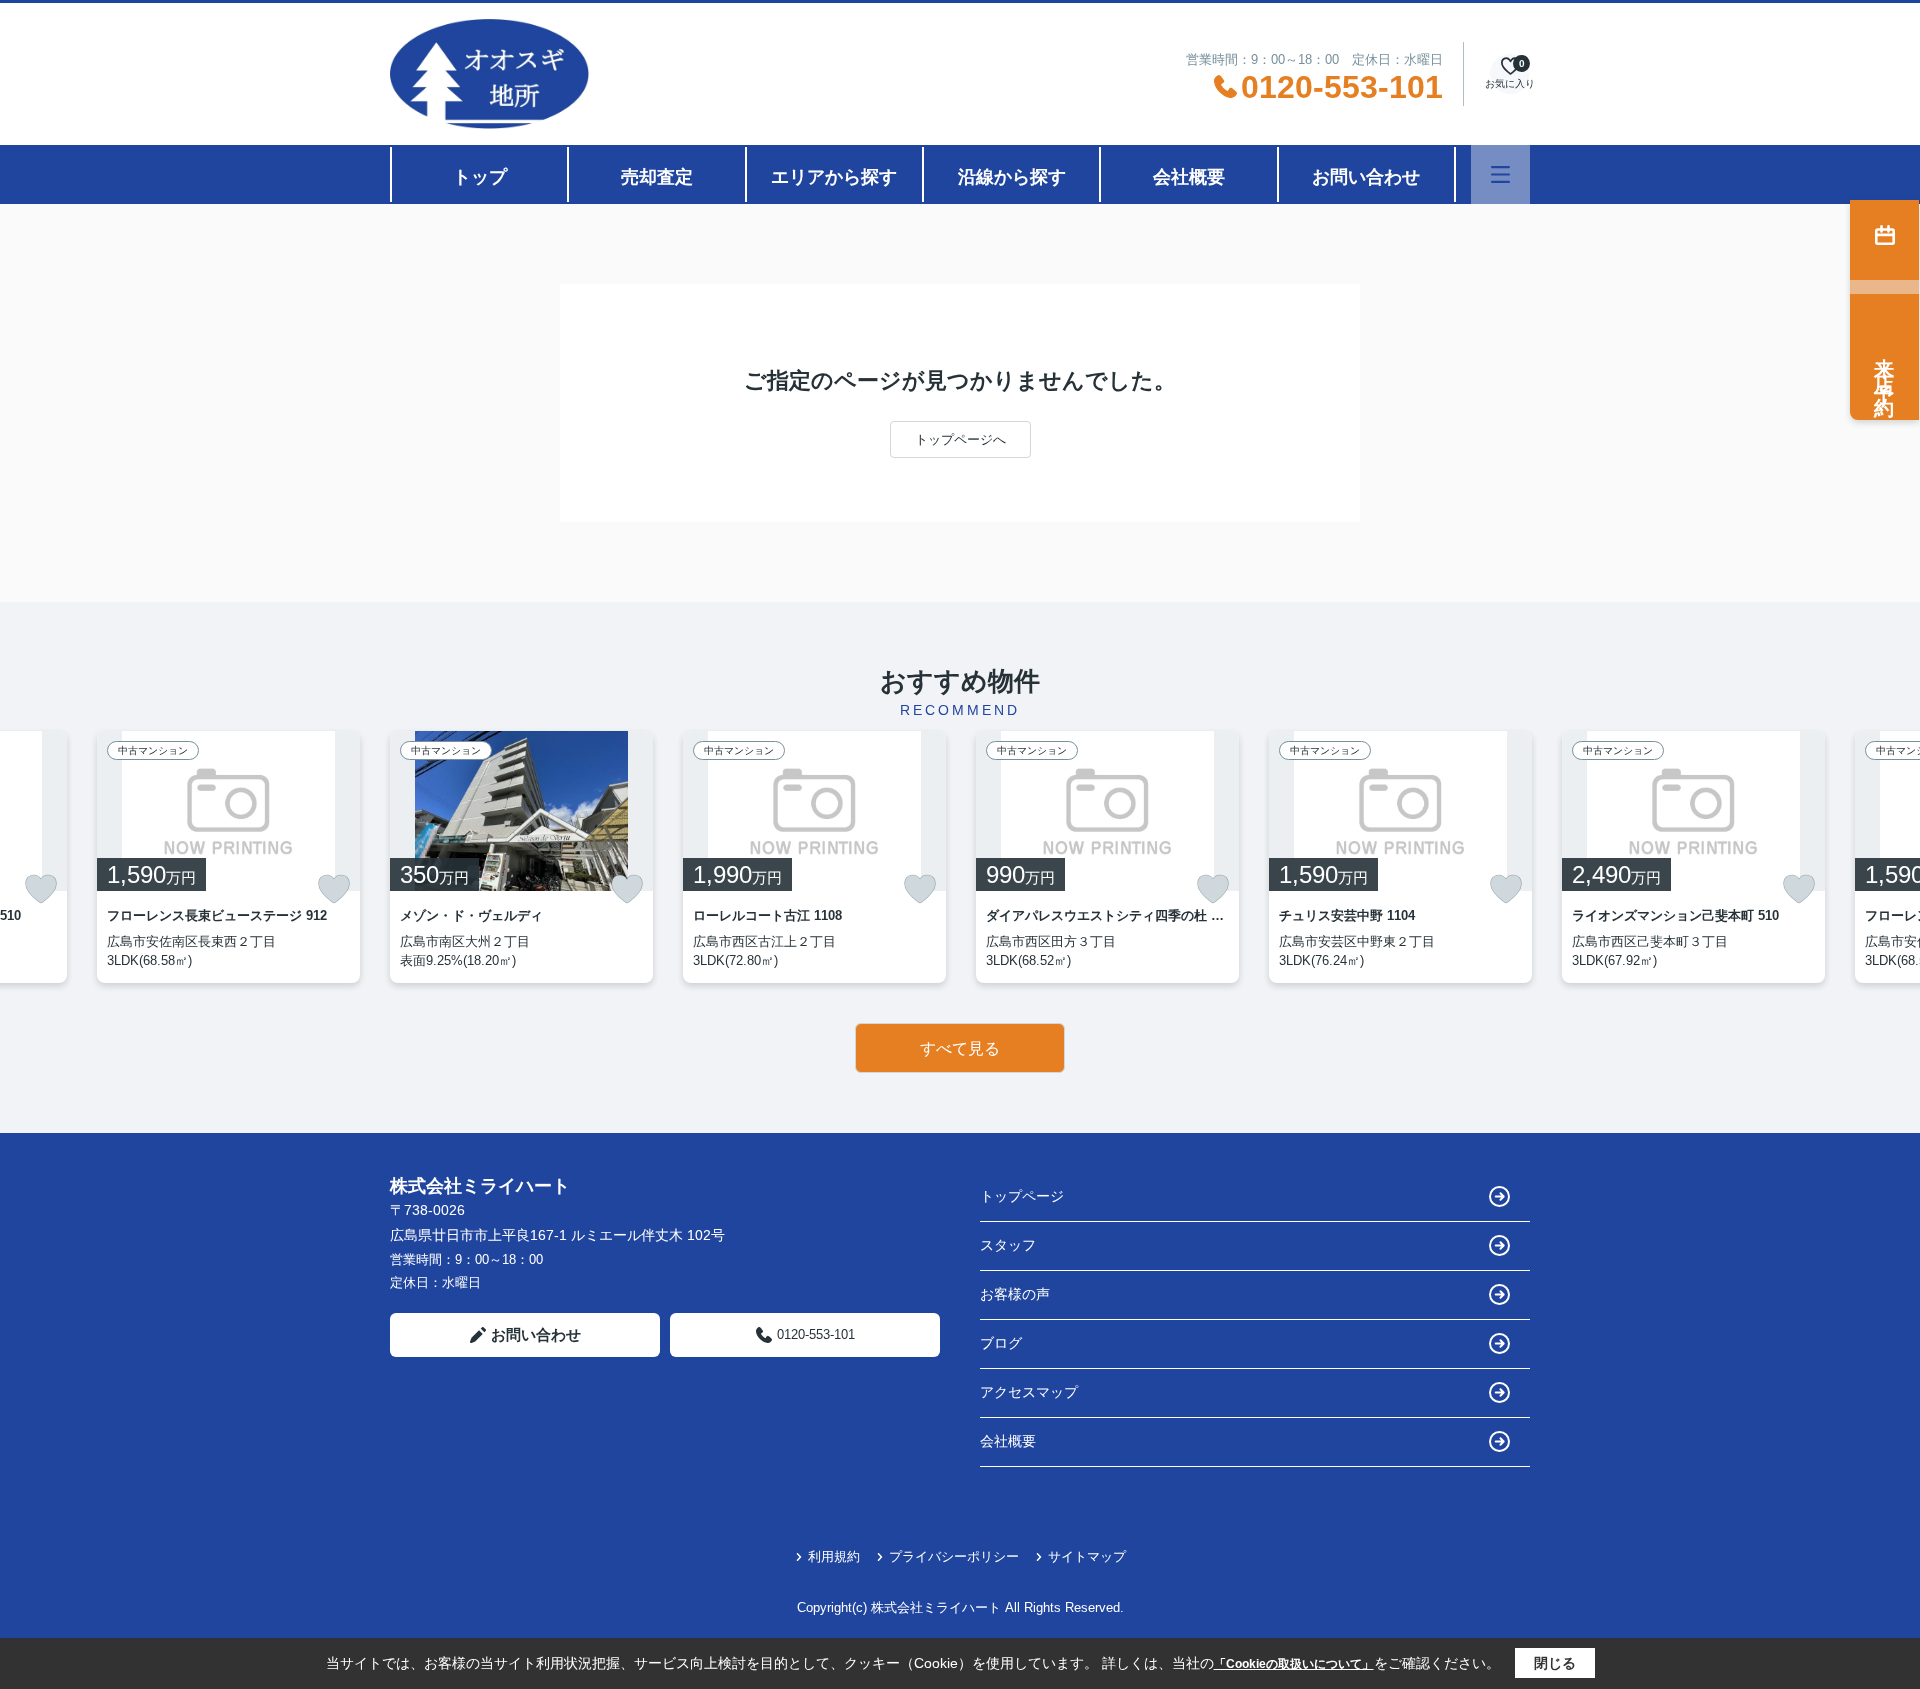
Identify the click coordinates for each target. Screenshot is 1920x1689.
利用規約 (834, 1556)
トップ (480, 177)
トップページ (1022, 1196)
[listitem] (521, 857)
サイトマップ (1087, 1556)
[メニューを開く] (1500, 174)
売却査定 (657, 177)
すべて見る (960, 1048)
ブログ (1001, 1343)
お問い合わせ (1366, 177)
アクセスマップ (1029, 1392)
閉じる (1555, 1663)
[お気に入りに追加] (41, 889)
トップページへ (960, 439)
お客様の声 (1015, 1294)
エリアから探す (834, 177)
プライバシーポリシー (954, 1556)
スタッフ (1008, 1245)
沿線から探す (1012, 177)
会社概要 (1189, 177)
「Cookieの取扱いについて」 (1294, 1664)
